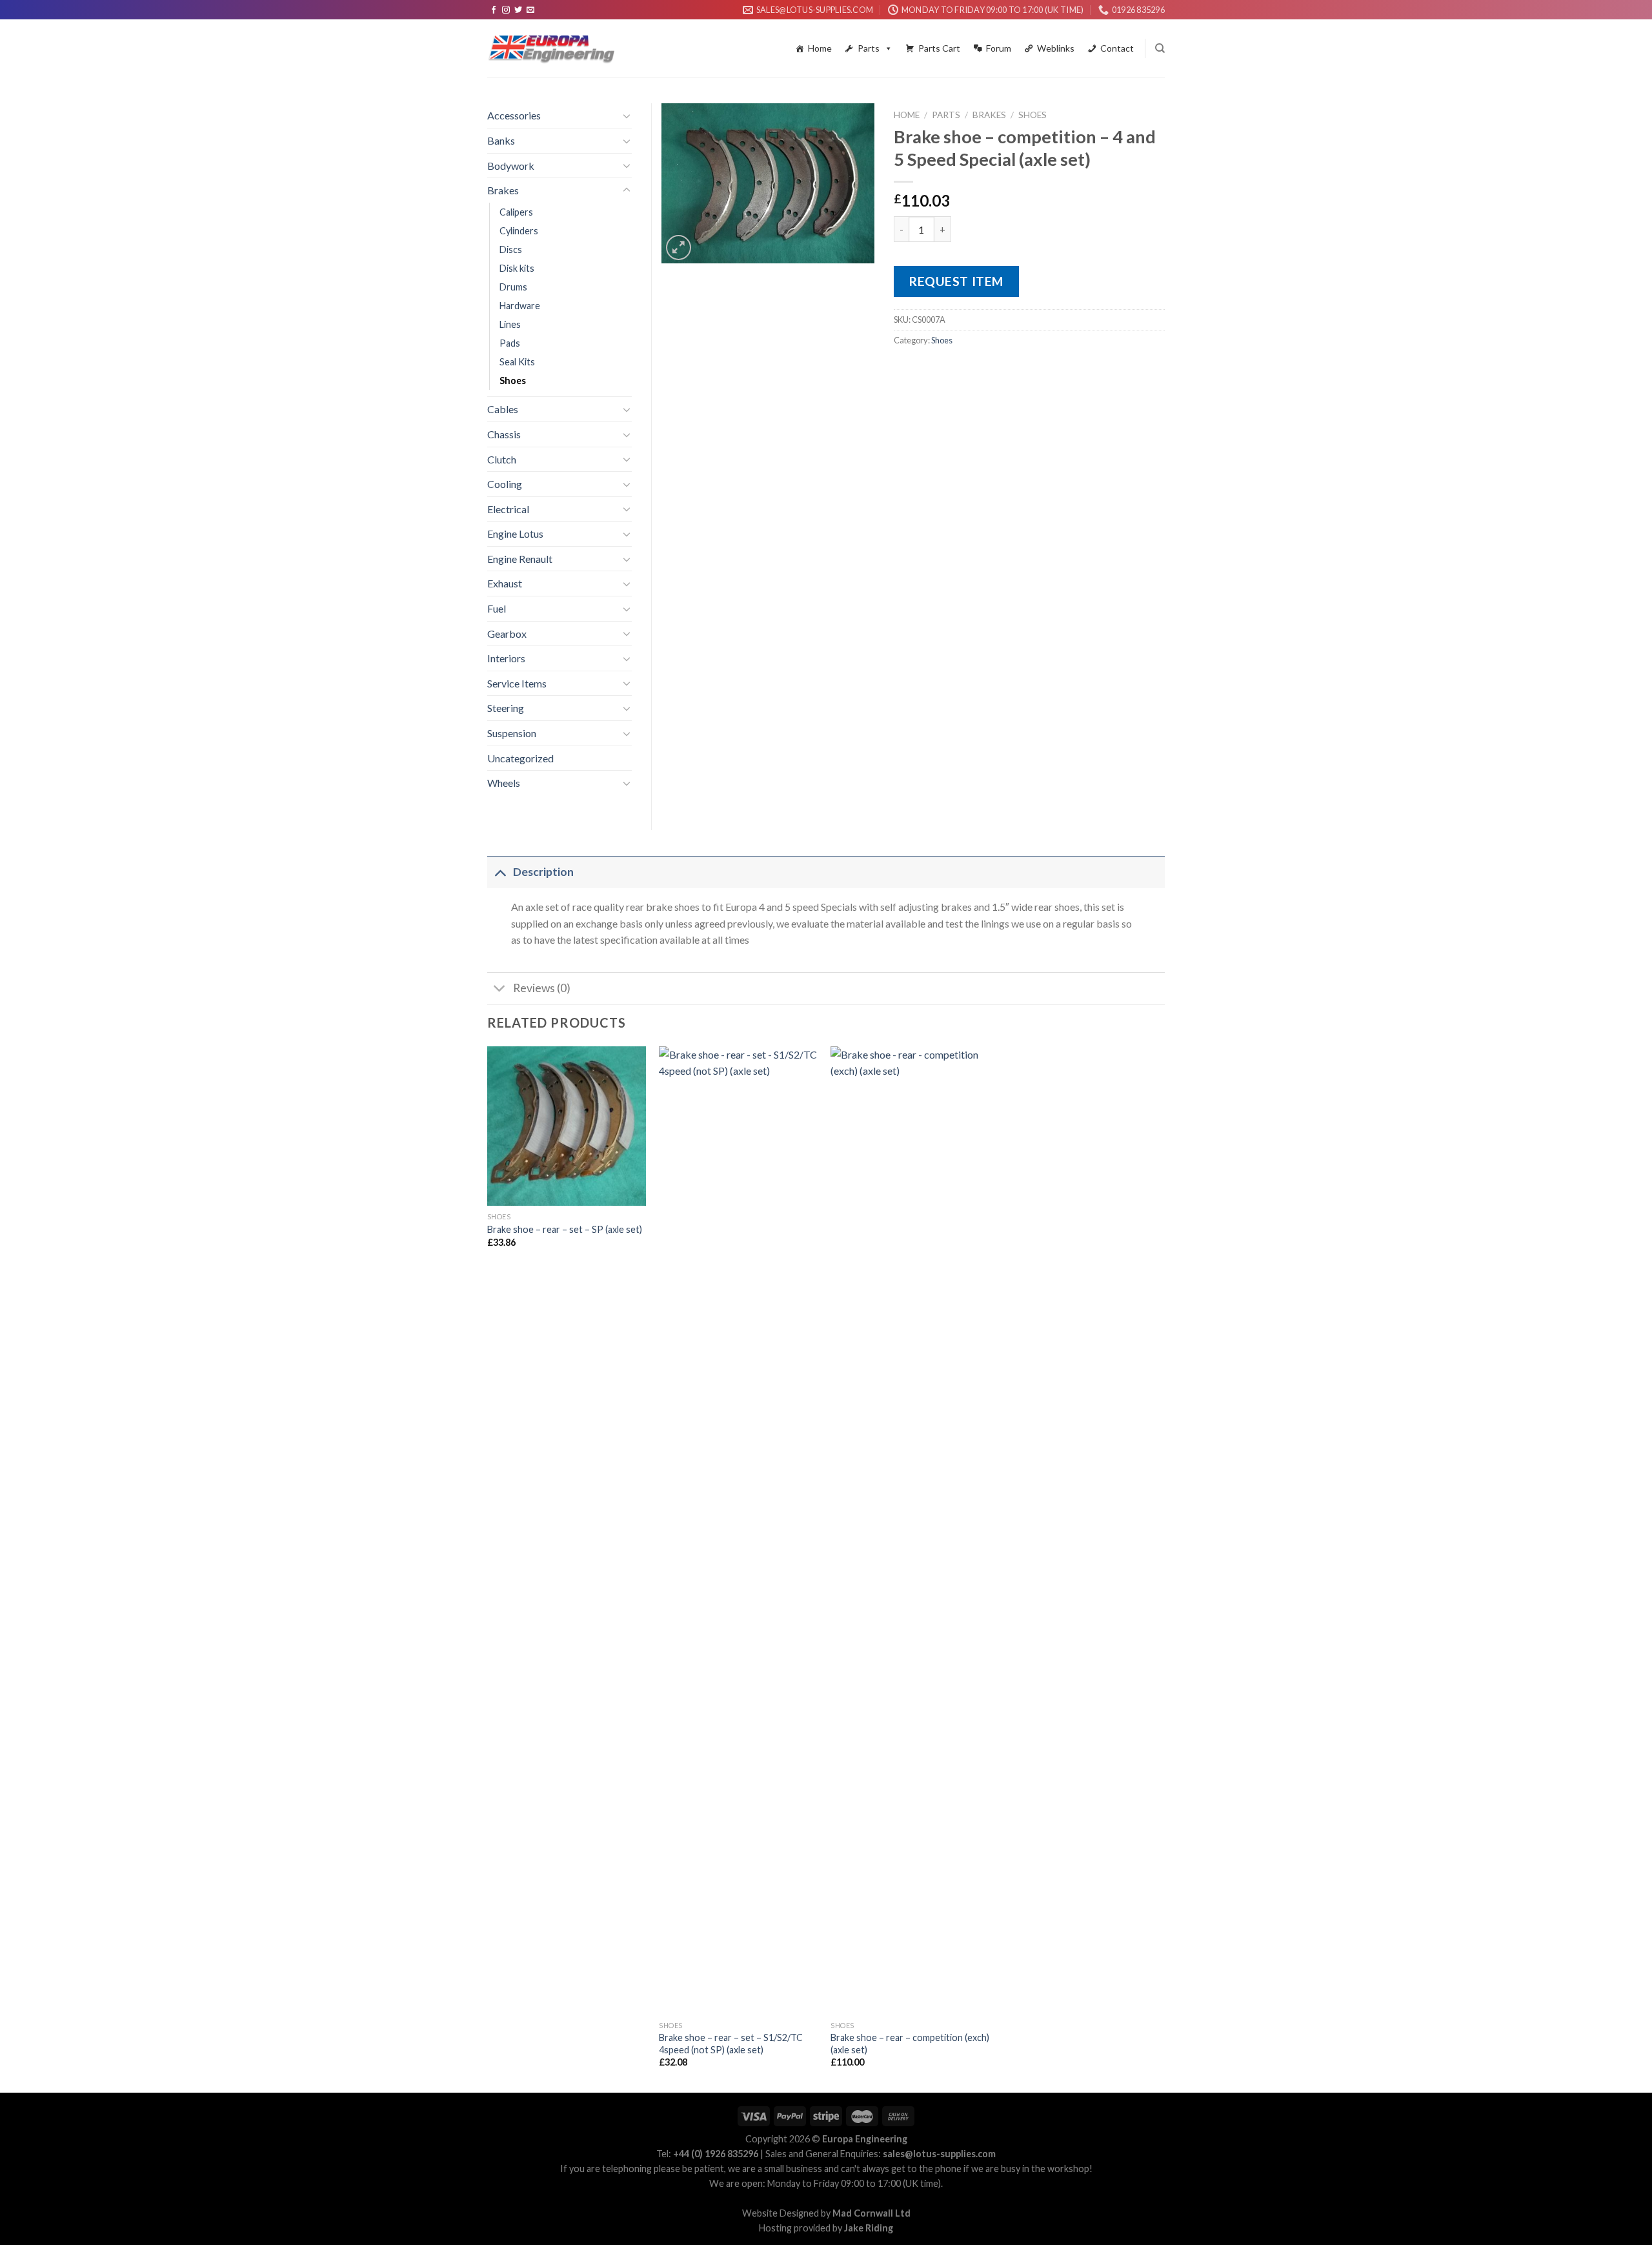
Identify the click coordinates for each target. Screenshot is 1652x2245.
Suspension (512, 733)
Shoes (1032, 115)
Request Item (956, 281)
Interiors (506, 658)
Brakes (989, 115)
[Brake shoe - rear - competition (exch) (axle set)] (910, 1530)
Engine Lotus (515, 533)
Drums (513, 287)
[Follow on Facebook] (494, 10)
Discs (511, 249)
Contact (1117, 48)
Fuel (497, 608)
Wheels (504, 783)
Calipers (516, 212)
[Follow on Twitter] (518, 10)
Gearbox (507, 634)
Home (820, 48)
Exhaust (505, 583)
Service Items (517, 683)
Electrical (508, 509)
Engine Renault (520, 559)
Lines (510, 324)
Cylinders (519, 231)
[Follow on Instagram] (506, 10)
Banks (501, 140)
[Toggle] (627, 116)
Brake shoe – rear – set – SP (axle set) (565, 1229)
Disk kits (517, 268)
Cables (503, 409)
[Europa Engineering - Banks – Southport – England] (552, 49)
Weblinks (1056, 48)
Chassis (504, 434)
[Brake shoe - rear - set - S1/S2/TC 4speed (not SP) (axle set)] (739, 1530)
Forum (999, 48)
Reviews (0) (542, 988)
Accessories (514, 115)
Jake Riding (869, 2228)
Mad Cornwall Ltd (871, 2213)
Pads (510, 343)
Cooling (505, 484)
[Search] (1160, 48)
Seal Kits (517, 362)
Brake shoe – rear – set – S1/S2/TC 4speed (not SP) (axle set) (731, 2044)
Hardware (520, 306)
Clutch (502, 459)
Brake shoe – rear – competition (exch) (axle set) (910, 2044)
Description (543, 872)
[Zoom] (679, 248)
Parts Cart (939, 48)
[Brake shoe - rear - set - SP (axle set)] (567, 1126)
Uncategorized (520, 758)
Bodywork (511, 166)
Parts (869, 48)
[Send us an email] (530, 10)
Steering (506, 708)
